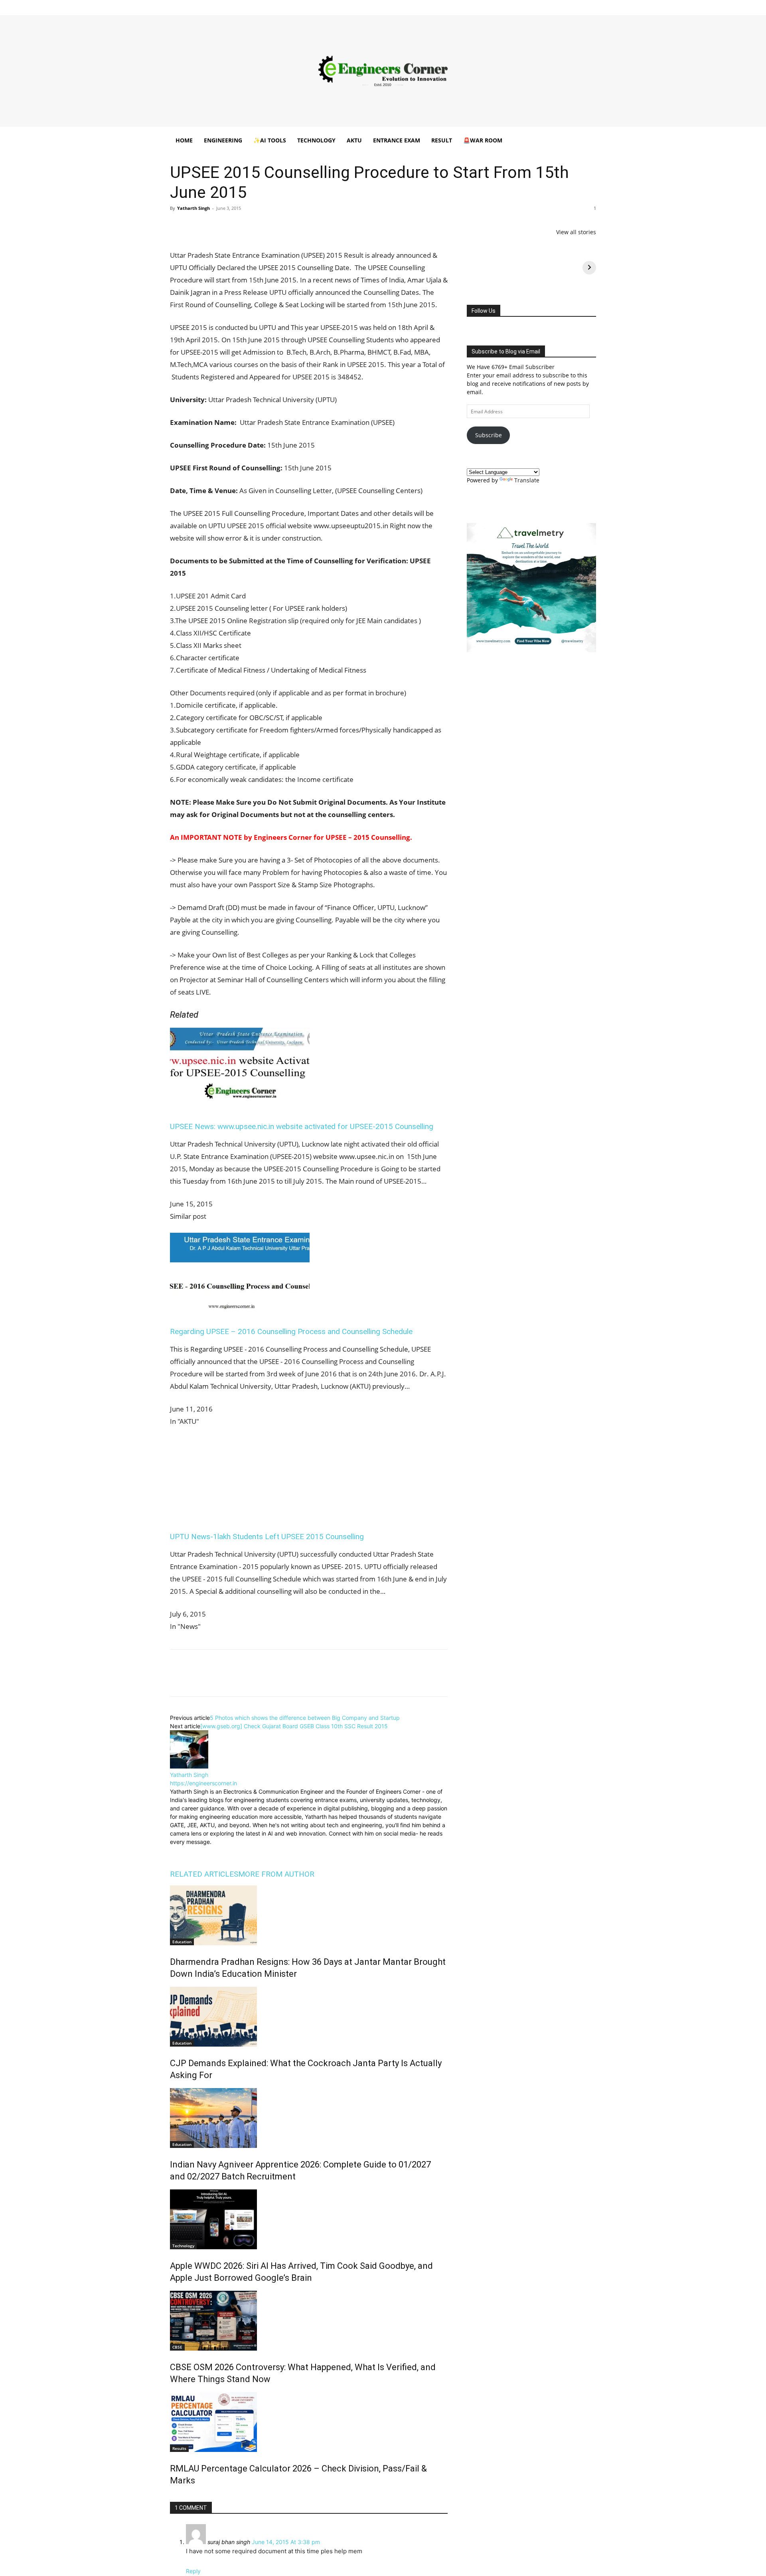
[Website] (230, 1852)
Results (179, 2448)
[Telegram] (270, 226)
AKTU (354, 140)
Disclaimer (293, 5)
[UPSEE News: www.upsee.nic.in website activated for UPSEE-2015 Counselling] (240, 1105)
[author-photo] (189, 1766)
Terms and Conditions (372, 5)
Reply (193, 2571)
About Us (265, 5)
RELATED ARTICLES (204, 1874)
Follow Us (484, 311)
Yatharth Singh (193, 208)
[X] (577, 6)
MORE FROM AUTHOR (276, 1874)
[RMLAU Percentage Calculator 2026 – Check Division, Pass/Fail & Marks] (309, 2422)
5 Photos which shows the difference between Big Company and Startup (305, 1718)
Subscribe (489, 435)
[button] (586, 141)
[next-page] (172, 2498)
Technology (316, 140)
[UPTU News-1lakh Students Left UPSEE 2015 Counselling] (240, 1515)
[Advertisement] (383, 71)
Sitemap (443, 5)
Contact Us (415, 5)
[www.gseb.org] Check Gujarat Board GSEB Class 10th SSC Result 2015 (294, 1726)
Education (182, 1942)
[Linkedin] (551, 6)
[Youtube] (590, 6)
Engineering (223, 140)
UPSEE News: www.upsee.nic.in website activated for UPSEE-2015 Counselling (302, 1126)
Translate (527, 480)
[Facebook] (524, 6)
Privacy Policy (327, 5)
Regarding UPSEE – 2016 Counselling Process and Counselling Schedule (291, 1331)
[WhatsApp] (233, 226)
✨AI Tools (270, 140)
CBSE (177, 2347)
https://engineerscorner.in (203, 1783)
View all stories (576, 232)
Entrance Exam (397, 140)
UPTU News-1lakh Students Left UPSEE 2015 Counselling (267, 1537)
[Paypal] (564, 6)
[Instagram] (537, 6)
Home (241, 5)
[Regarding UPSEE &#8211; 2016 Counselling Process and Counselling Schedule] (240, 1310)
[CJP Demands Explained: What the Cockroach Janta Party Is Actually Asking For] (309, 2017)
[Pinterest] (215, 226)
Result (442, 140)
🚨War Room (483, 140)
